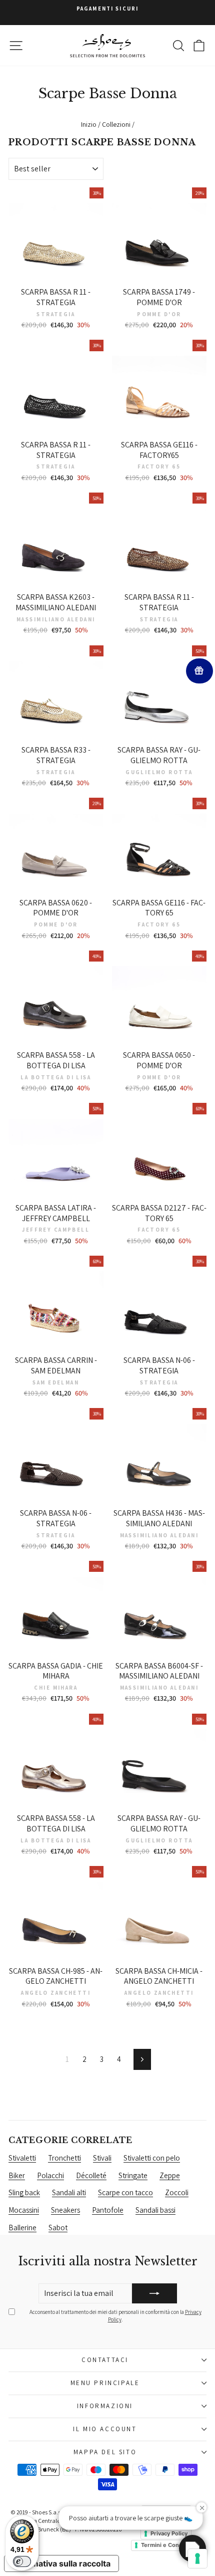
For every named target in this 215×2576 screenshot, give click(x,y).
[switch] (22, 2561)
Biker (17, 2175)
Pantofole (108, 2210)
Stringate (133, 2175)
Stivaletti (22, 2158)
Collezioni (116, 124)
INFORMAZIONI (105, 2406)
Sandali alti (69, 2192)
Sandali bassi (155, 2210)
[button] (192, 2548)
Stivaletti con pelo (152, 2158)
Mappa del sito (105, 2452)
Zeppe (170, 2175)
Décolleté (91, 2175)
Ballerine (22, 2228)
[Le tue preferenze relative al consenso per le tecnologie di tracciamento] (197, 2558)
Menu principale (105, 2383)
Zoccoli (177, 2192)
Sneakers (65, 2210)
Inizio (89, 124)
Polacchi (50, 2175)
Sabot (58, 2228)
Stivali (102, 2158)
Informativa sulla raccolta (61, 2563)
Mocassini (24, 2210)
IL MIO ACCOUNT (105, 2429)
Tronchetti (64, 2158)
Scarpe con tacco (125, 2192)
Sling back (24, 2192)
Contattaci (105, 2360)
